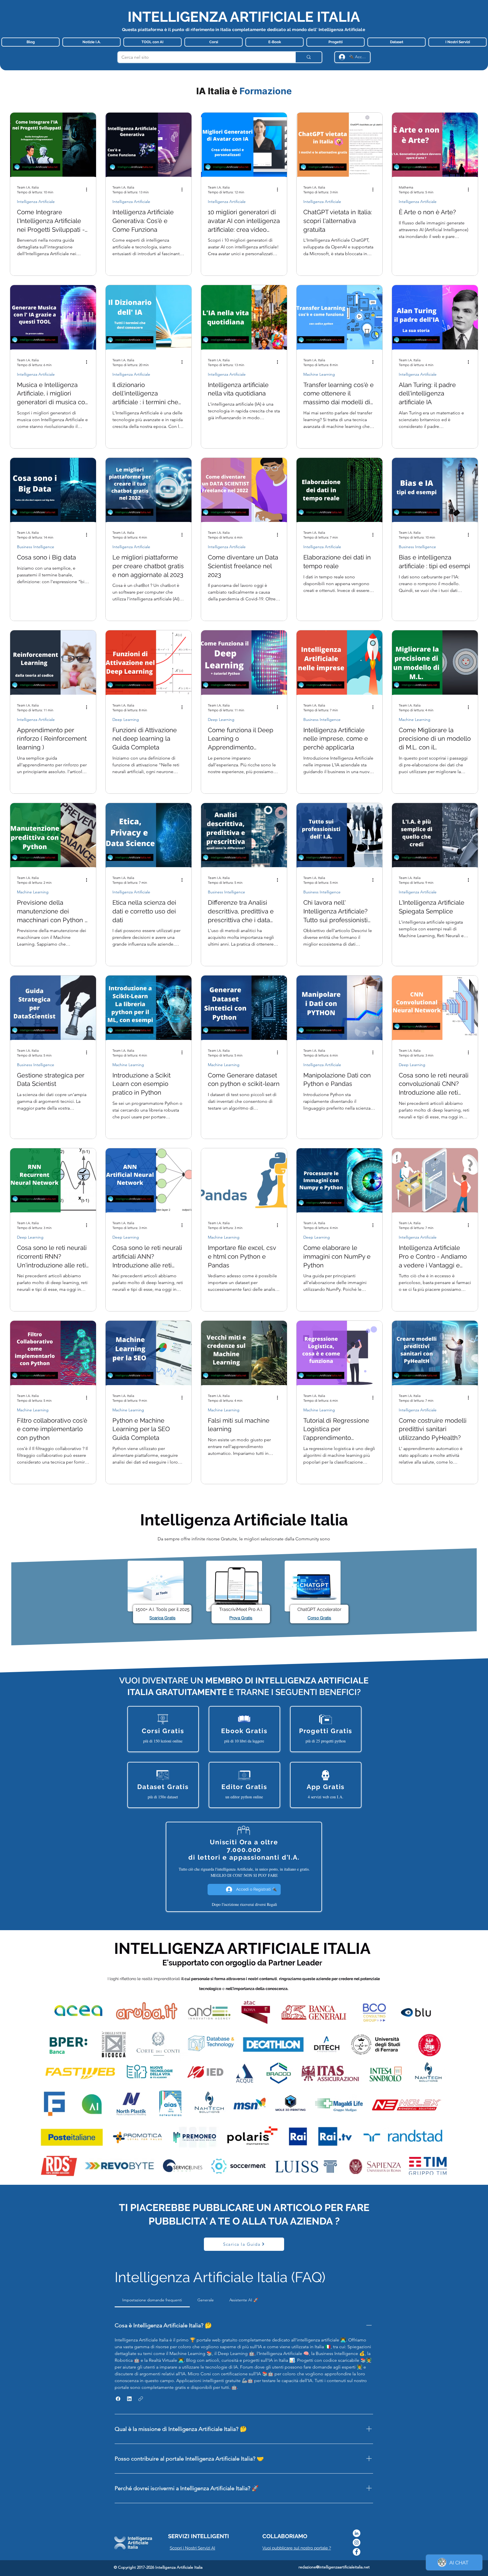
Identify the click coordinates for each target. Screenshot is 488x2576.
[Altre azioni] (88, 189)
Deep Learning (126, 720)
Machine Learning (319, 374)
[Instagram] (357, 2543)
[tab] (152, 2300)
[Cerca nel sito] (308, 57)
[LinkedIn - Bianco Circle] (357, 2533)
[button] (118, 2399)
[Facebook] (357, 2552)
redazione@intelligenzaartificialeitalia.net (334, 2567)
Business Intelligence (36, 547)
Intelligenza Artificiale (36, 202)
